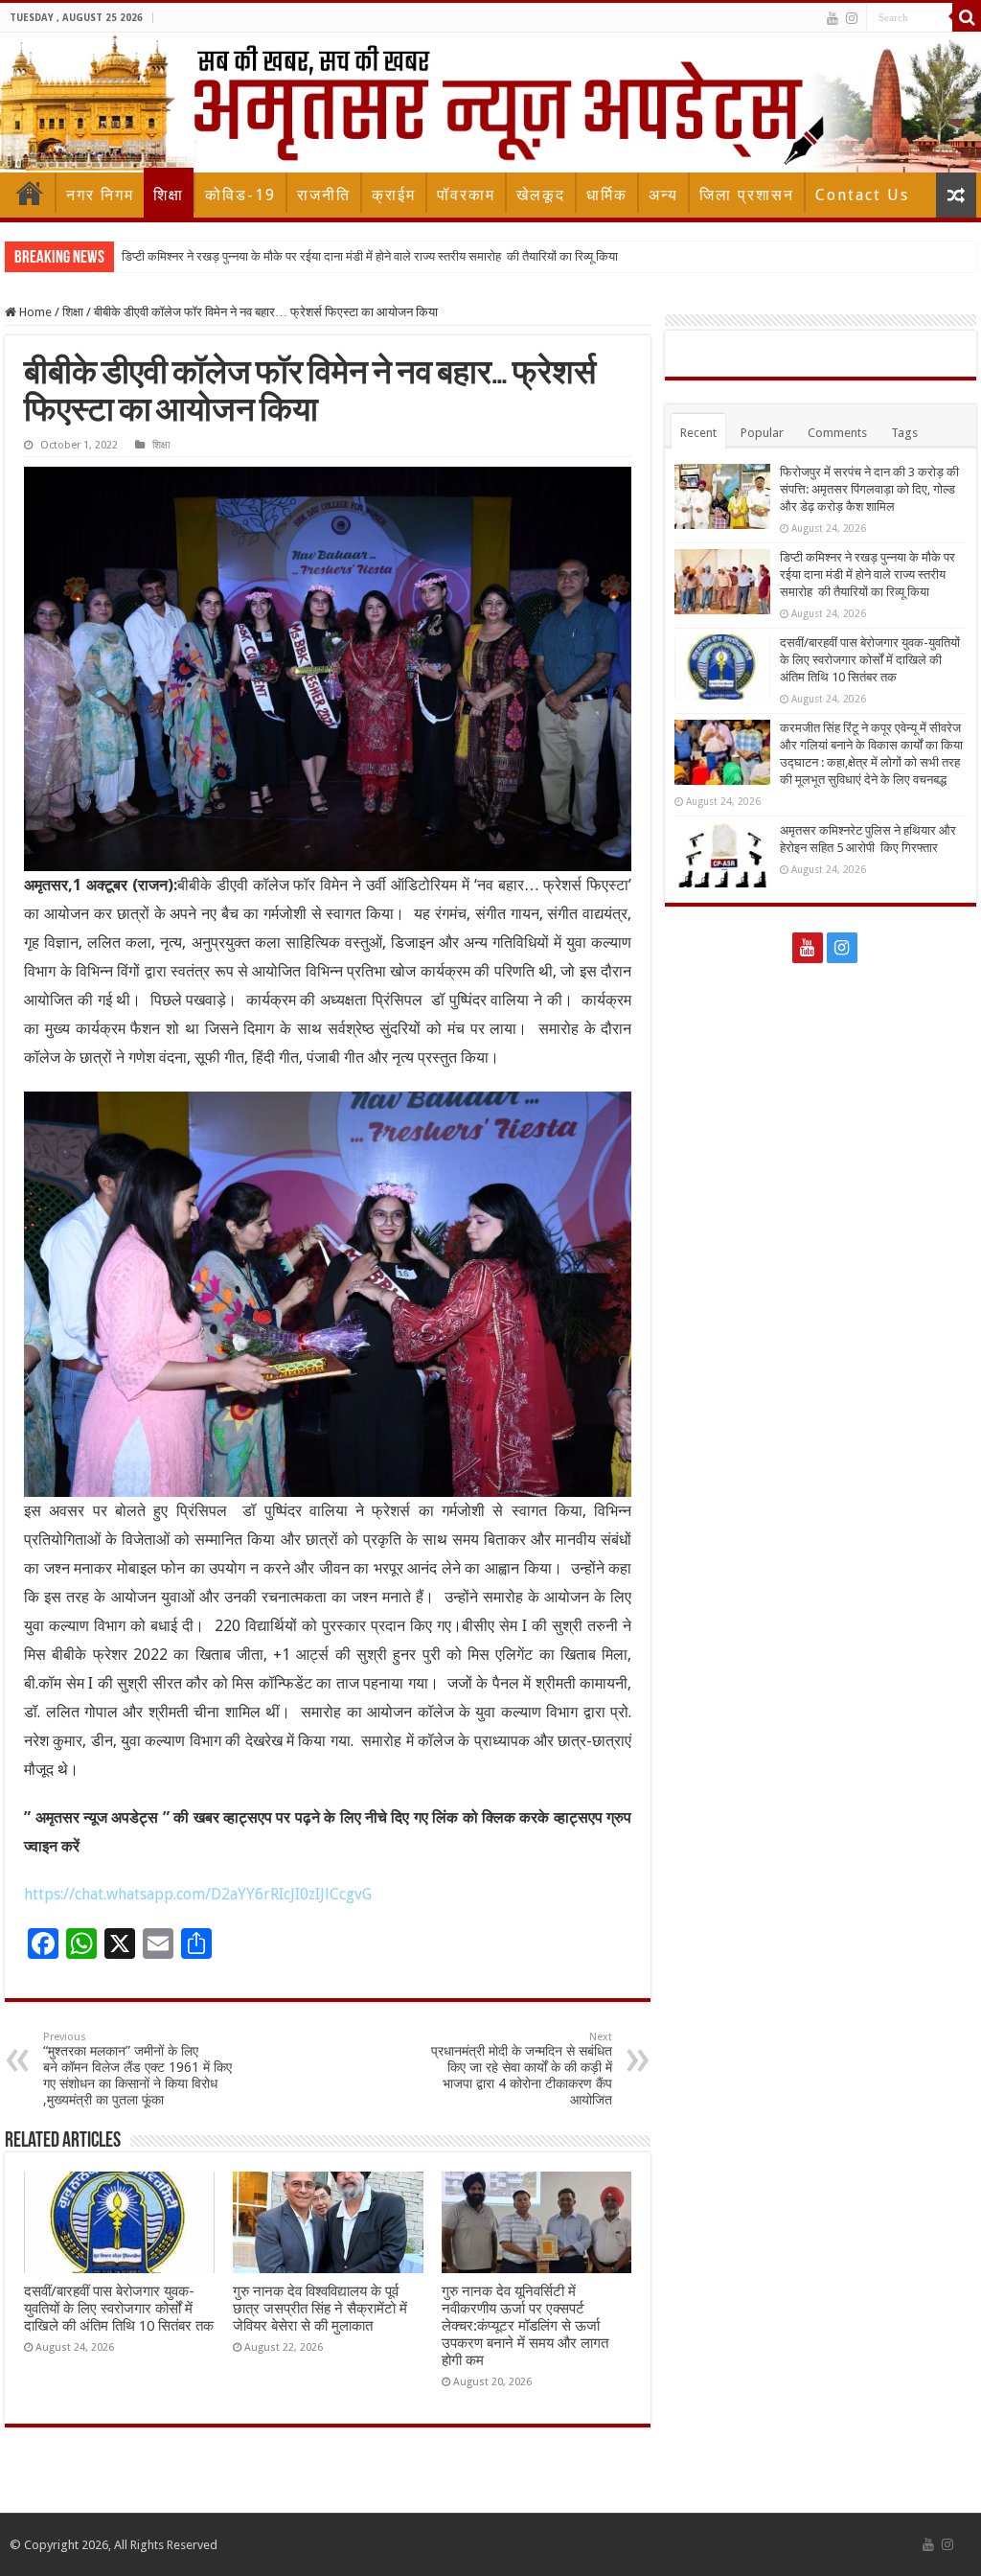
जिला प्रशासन (747, 195)
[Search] (967, 17)
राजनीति (324, 195)
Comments (837, 433)
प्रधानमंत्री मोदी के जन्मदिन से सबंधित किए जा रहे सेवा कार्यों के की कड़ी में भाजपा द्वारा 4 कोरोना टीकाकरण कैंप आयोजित (522, 2069)
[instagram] (852, 18)
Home (30, 193)
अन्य (663, 195)
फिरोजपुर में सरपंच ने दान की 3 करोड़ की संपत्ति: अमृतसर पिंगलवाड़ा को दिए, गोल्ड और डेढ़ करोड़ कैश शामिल (869, 489)
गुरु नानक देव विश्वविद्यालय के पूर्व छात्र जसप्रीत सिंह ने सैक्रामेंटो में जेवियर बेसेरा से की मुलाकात (320, 2309)
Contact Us (862, 195)
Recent (698, 433)
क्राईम (394, 195)
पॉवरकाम (466, 195)
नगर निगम (100, 195)
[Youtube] (833, 18)
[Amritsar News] (490, 103)
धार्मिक (607, 195)
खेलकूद (541, 195)
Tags (904, 433)
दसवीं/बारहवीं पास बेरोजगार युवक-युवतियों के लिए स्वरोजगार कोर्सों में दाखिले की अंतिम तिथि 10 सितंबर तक (119, 2309)
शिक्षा (169, 195)
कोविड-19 (240, 195)
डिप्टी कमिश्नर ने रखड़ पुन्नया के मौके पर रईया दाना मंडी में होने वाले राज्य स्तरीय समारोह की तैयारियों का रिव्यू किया (370, 256)
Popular (762, 433)
